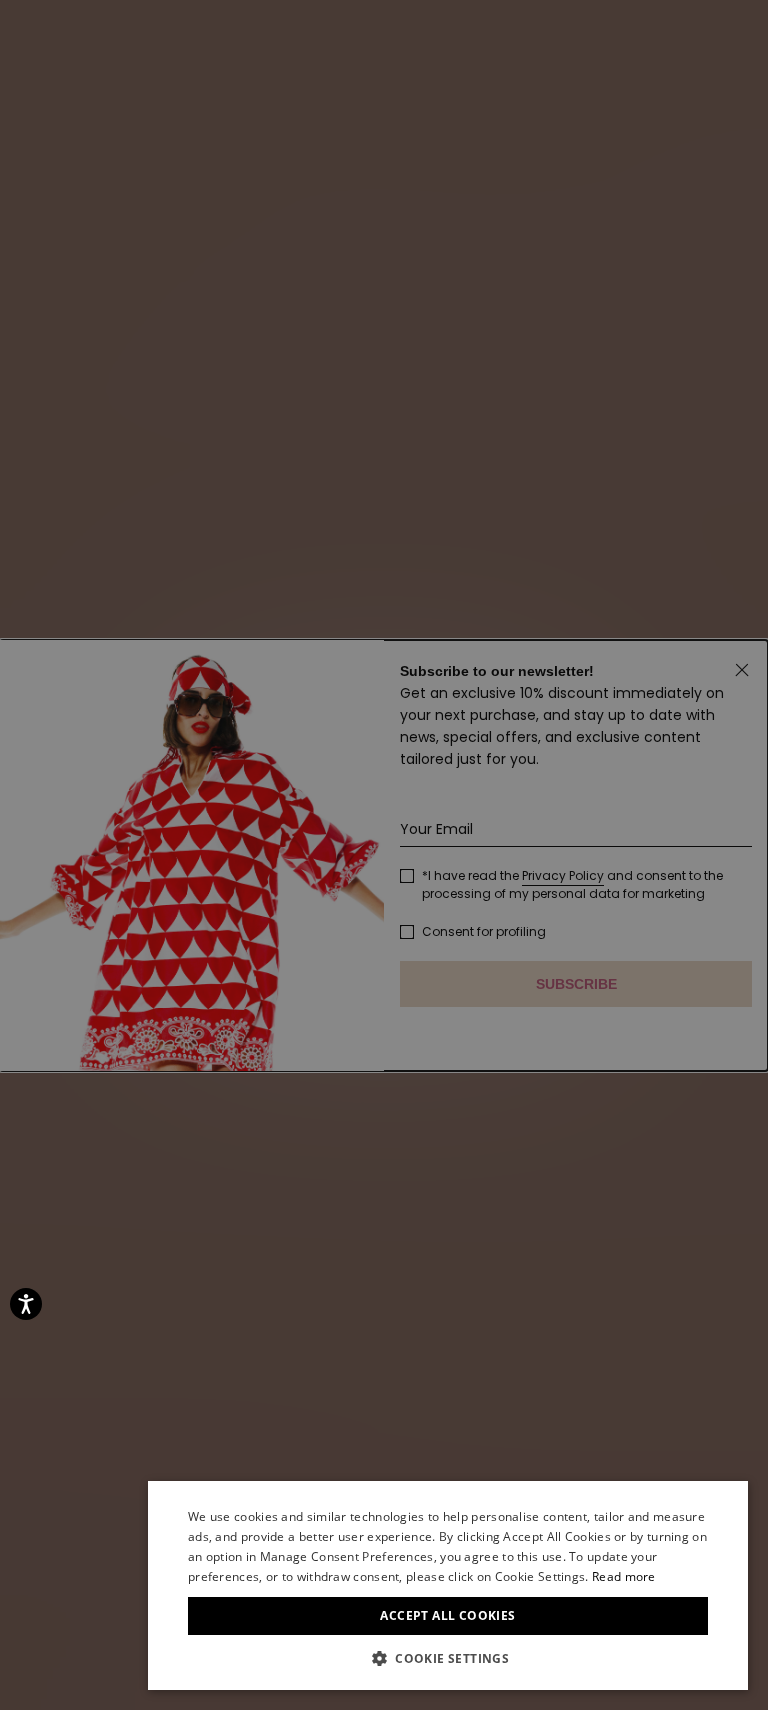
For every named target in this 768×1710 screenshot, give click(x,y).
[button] (448, 1659)
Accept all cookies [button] (447, 1615)
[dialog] (448, 1585)
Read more (624, 1576)
